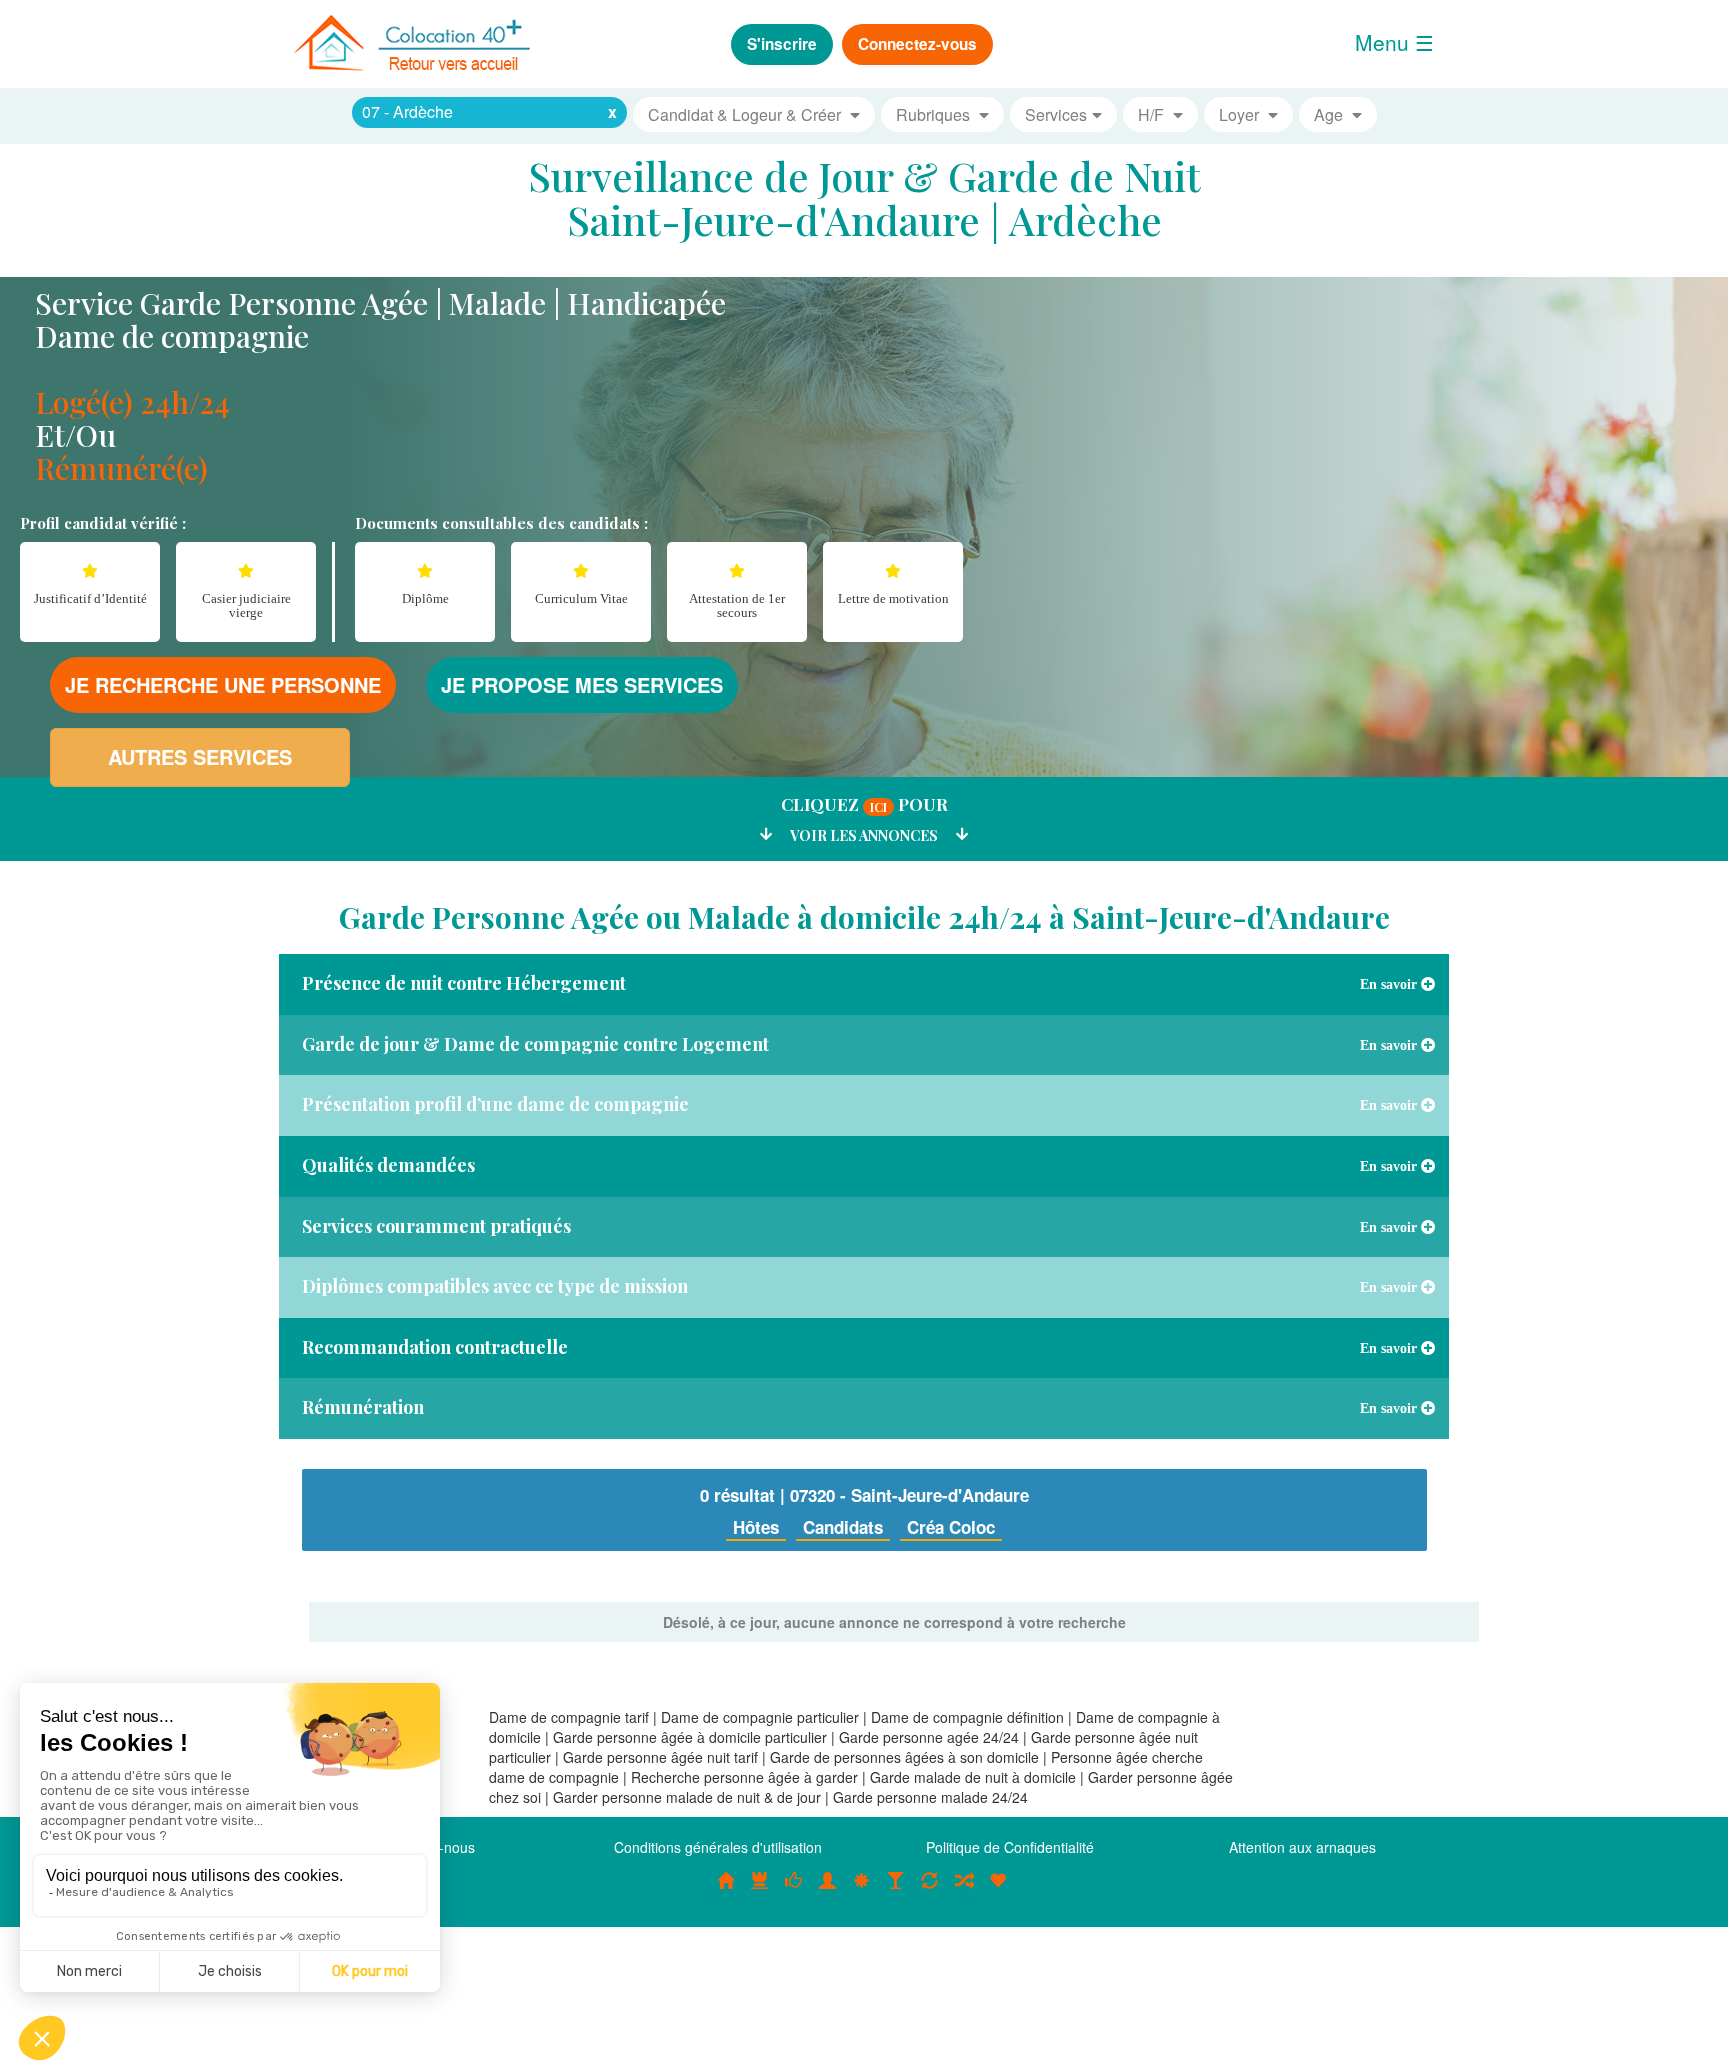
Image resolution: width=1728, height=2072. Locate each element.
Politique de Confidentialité (1010, 1847)
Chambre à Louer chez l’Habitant (794, 1891)
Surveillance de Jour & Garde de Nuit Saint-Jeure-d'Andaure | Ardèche (864, 197)
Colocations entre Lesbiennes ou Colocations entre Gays (896, 1891)
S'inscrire (782, 44)
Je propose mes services (582, 684)
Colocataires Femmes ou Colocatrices (828, 1891)
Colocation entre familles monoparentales (998, 1891)
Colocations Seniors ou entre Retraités (862, 1891)
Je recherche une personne (223, 684)
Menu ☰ (1394, 42)
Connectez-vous (917, 44)
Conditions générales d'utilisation (718, 1847)
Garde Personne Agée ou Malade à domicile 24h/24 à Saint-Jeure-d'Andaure (864, 917)
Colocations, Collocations (726, 1891)
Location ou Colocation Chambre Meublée (760, 1891)
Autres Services (200, 756)
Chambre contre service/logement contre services (930, 1891)
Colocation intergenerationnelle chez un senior (964, 1891)
